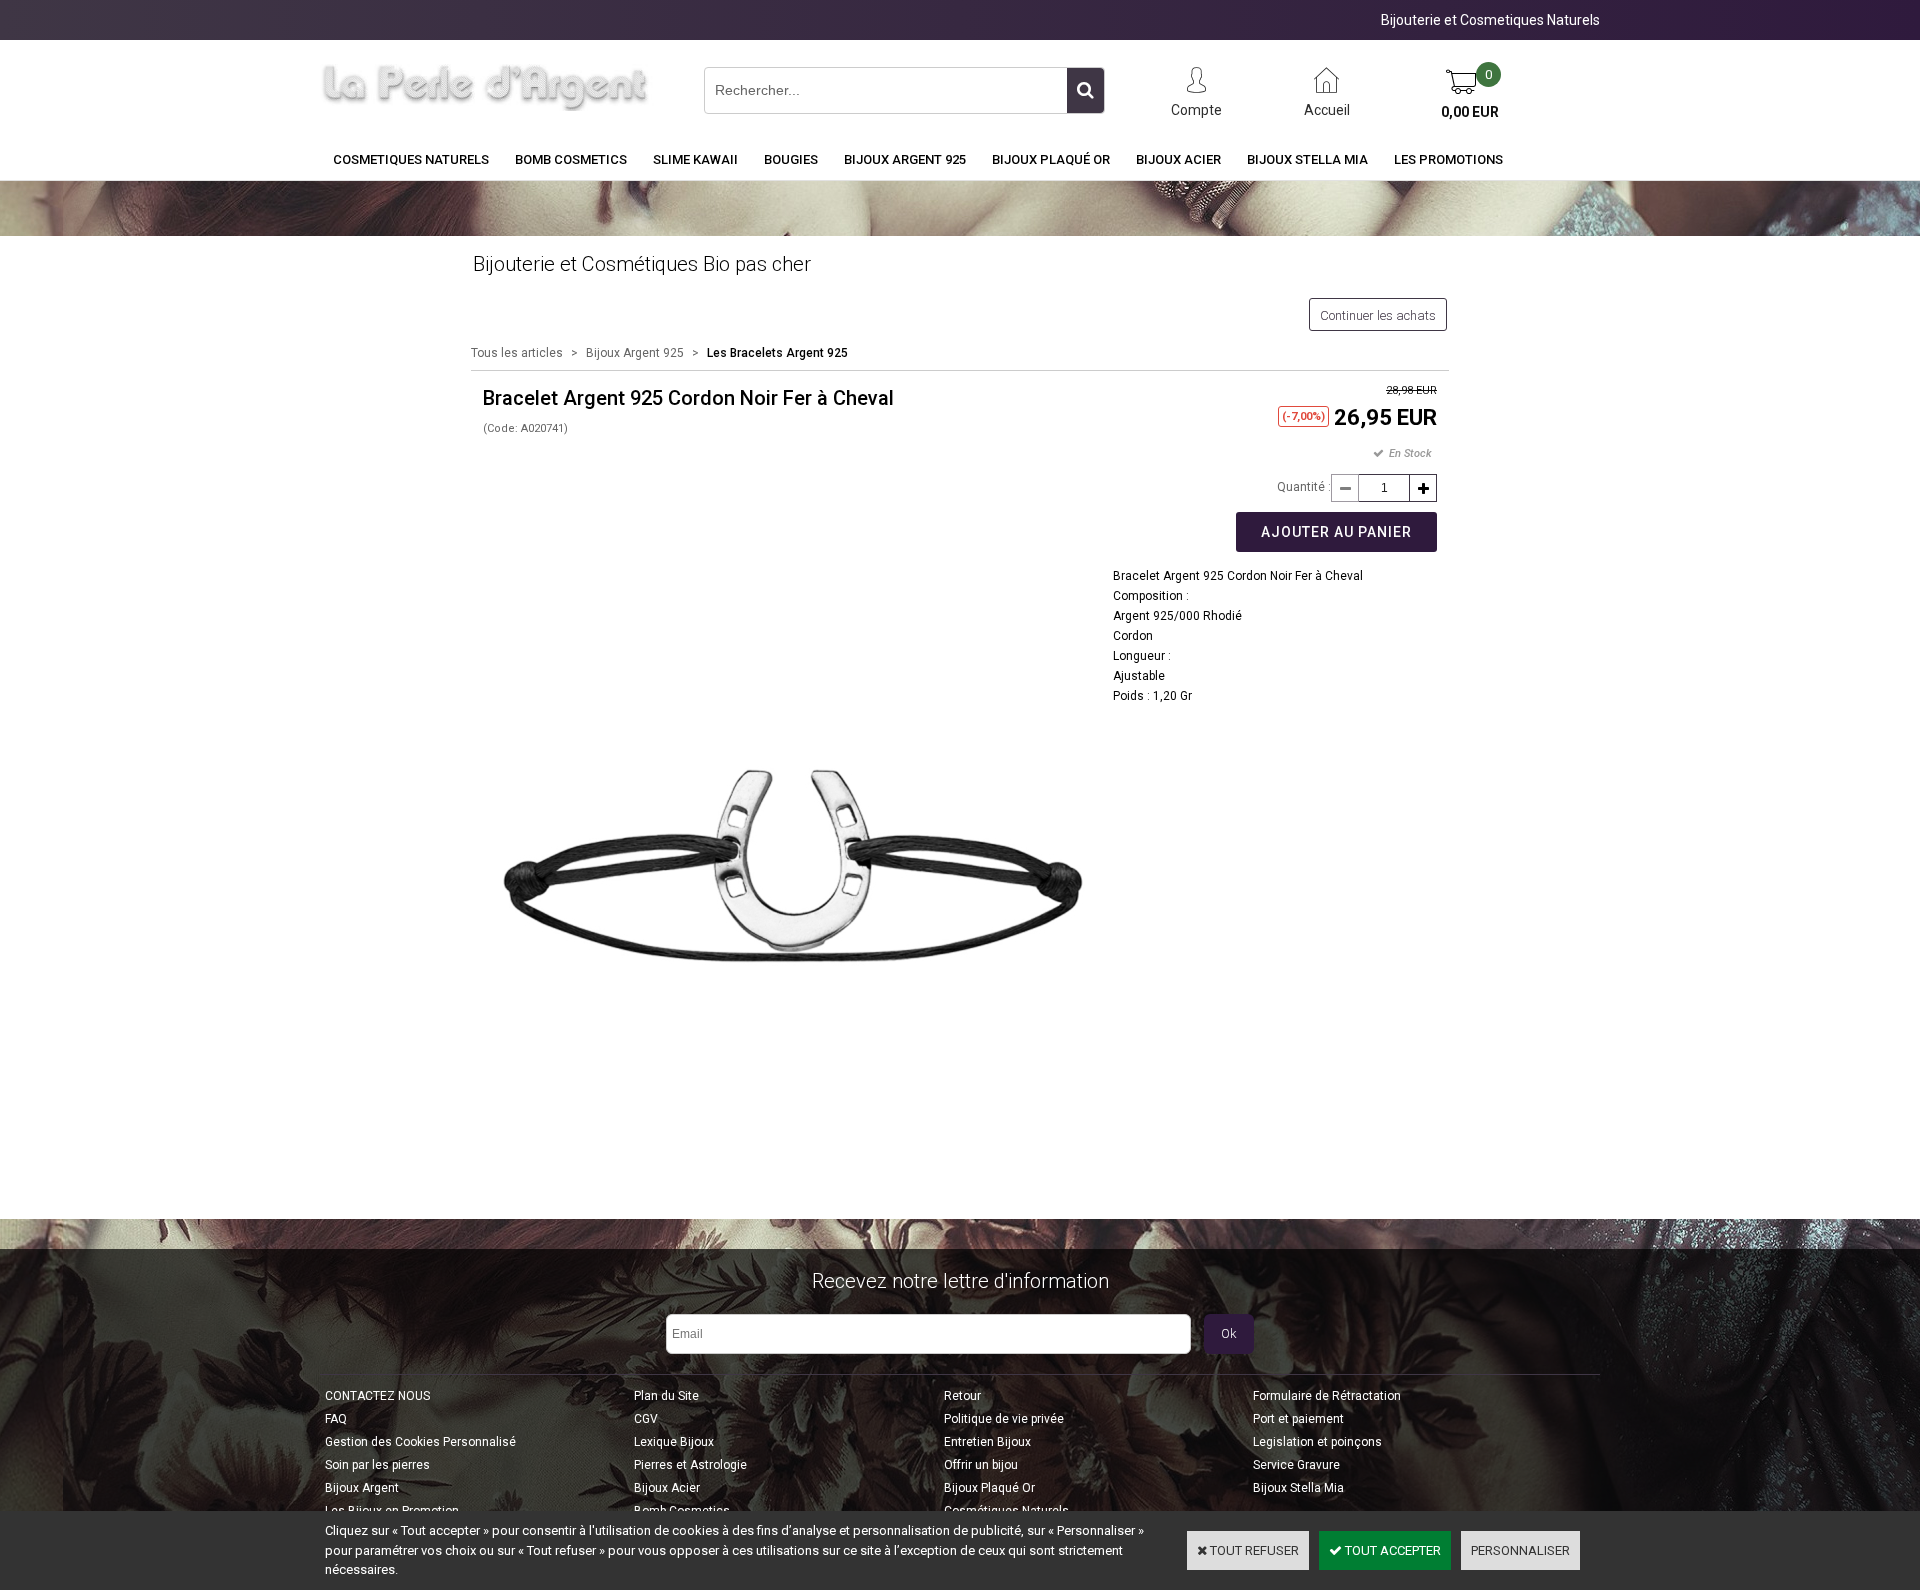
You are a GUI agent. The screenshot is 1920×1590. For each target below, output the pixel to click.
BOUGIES (791, 159)
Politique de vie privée (1004, 1419)
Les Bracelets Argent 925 (777, 353)
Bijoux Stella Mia (1307, 159)
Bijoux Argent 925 (905, 159)
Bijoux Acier (1178, 159)
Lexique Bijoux (674, 1442)
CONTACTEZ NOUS (377, 1396)
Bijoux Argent (362, 1488)
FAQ (336, 1419)
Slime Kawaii (695, 159)
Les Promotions (1448, 159)
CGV (646, 1419)
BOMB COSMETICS (571, 159)
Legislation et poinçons (1317, 1442)
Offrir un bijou (981, 1465)
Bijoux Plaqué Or (1051, 159)
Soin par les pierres (377, 1465)
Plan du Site (666, 1396)
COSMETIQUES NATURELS (411, 159)
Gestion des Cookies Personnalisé (420, 1442)
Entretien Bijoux (987, 1442)
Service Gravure (1296, 1465)
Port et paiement (1298, 1419)
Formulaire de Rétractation (1327, 1396)
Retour (962, 1396)
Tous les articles (517, 353)
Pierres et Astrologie (690, 1465)
